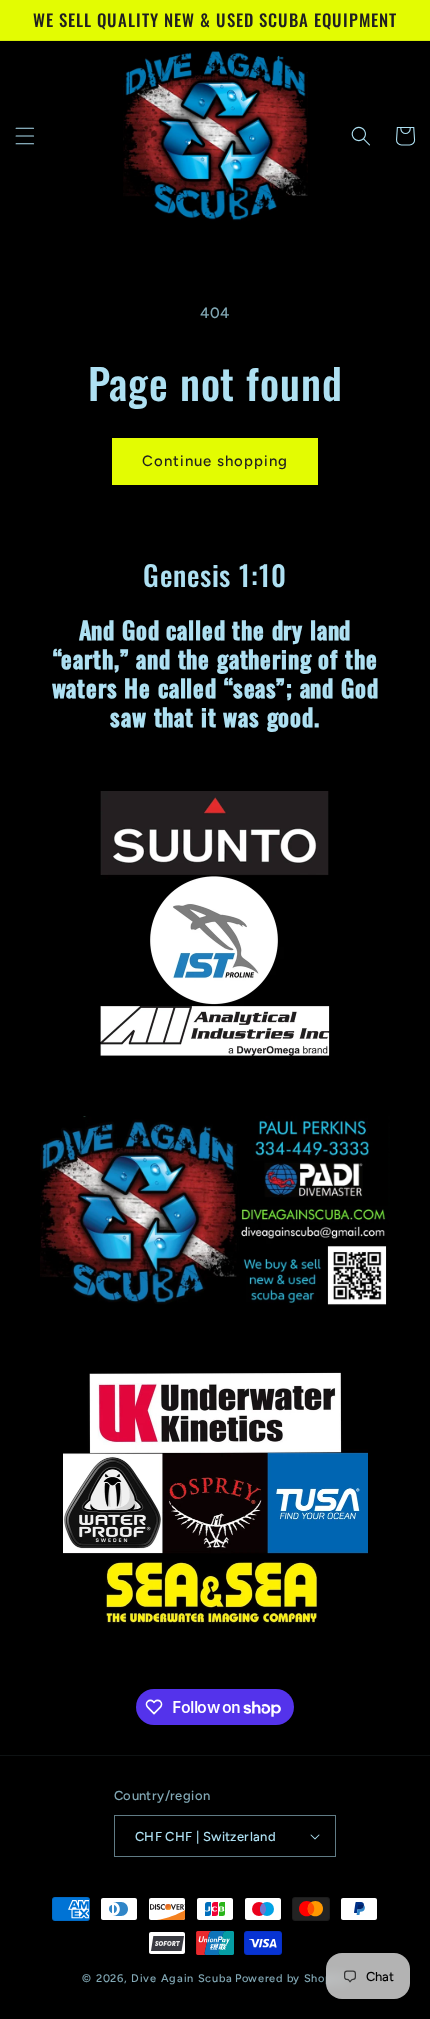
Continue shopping (215, 461)
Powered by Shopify (291, 1978)
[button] (25, 136)
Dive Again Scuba (181, 1978)
